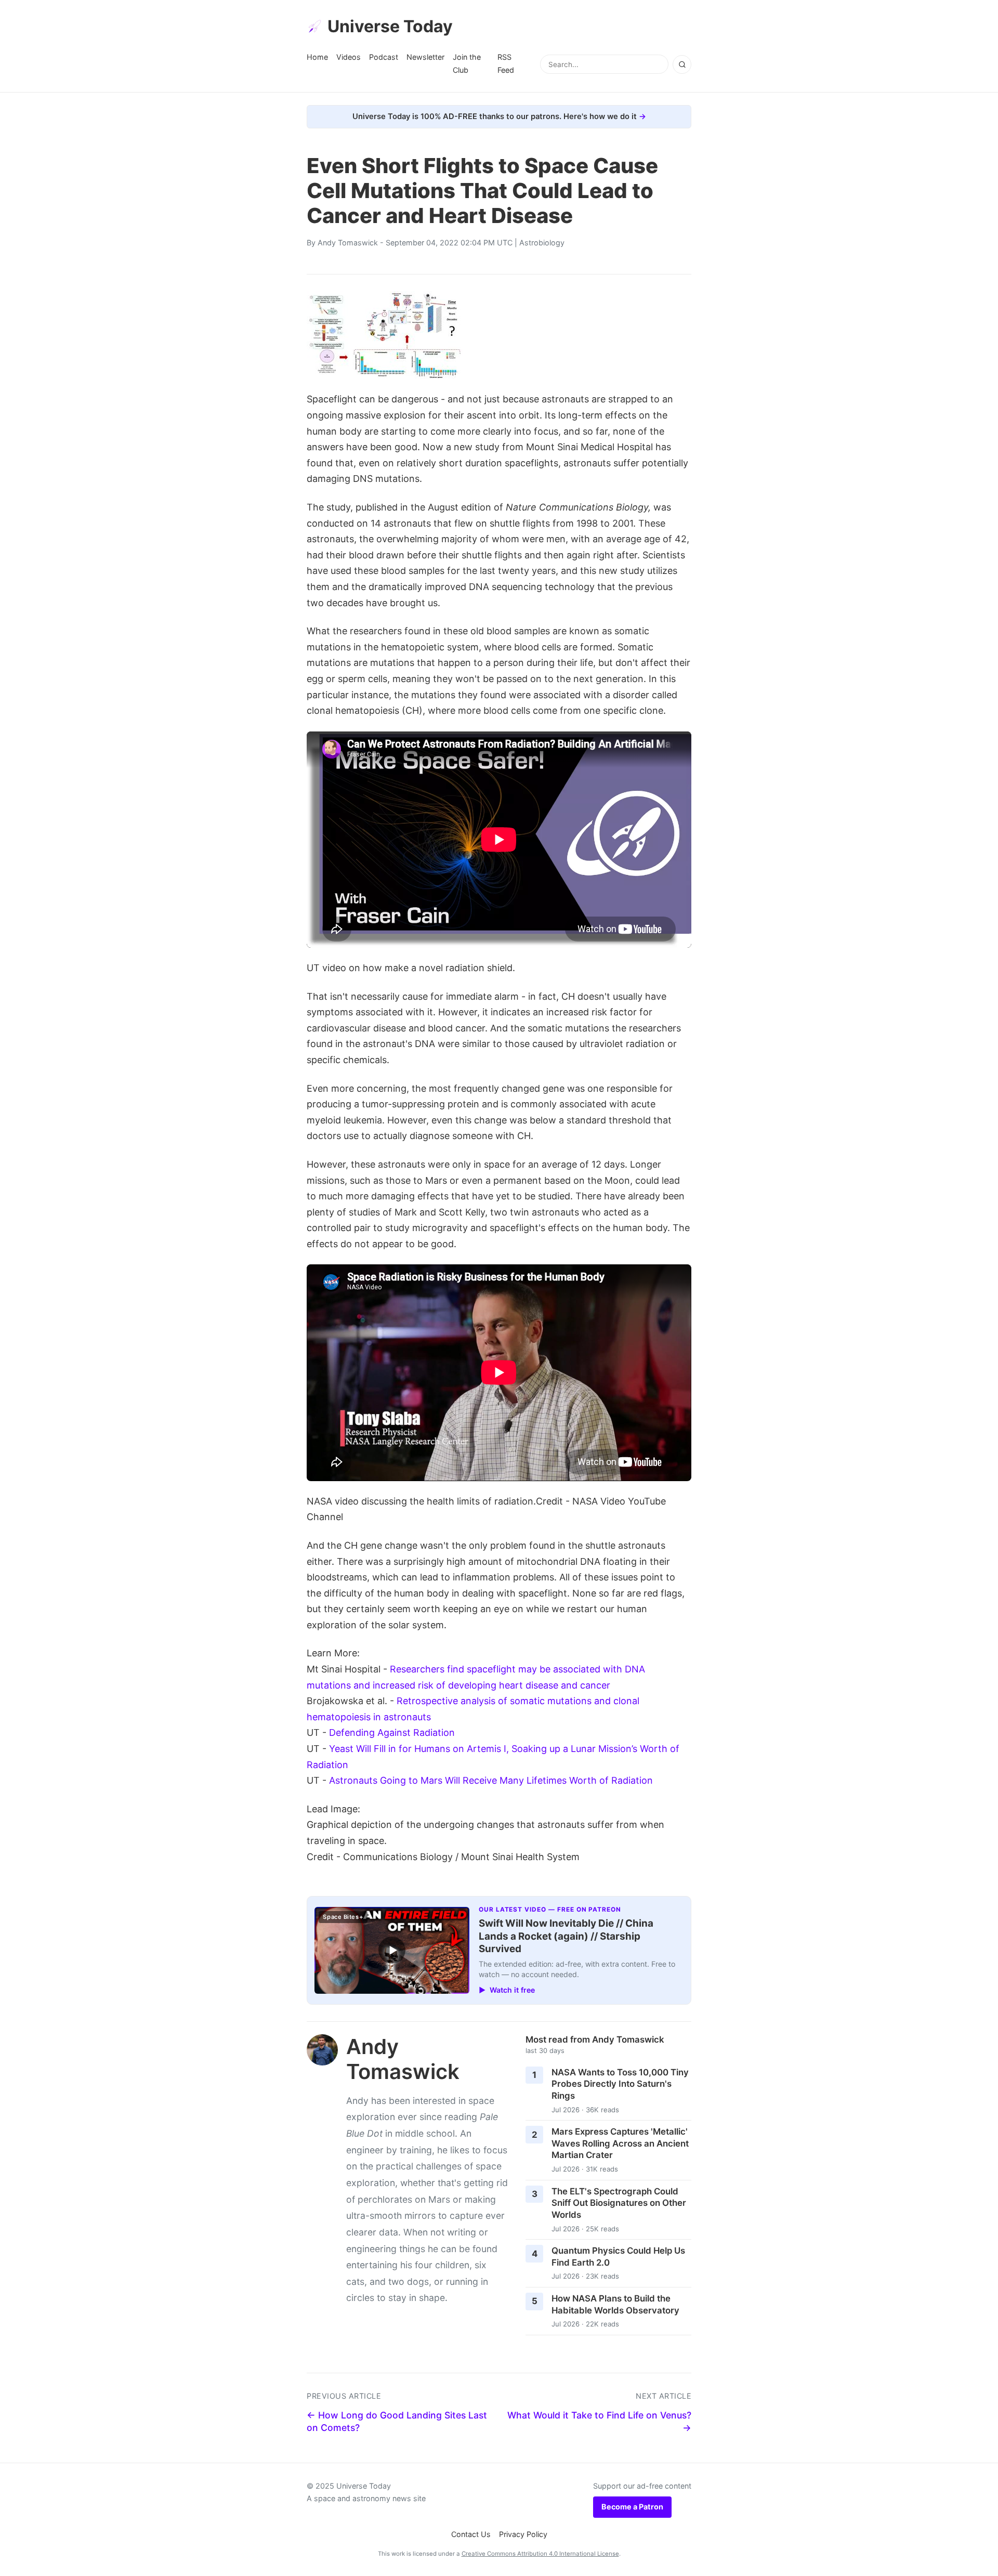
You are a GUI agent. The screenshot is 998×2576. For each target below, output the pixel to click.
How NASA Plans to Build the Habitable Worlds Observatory (615, 2304)
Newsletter (425, 57)
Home (317, 57)
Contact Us (471, 2534)
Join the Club (467, 63)
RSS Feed (506, 63)
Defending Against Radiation (392, 1732)
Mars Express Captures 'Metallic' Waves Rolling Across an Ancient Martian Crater (620, 2143)
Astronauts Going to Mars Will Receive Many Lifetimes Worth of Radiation (491, 1780)
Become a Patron (632, 2507)
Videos (349, 57)
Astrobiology (542, 243)
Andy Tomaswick (348, 243)
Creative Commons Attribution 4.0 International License (540, 2554)
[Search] (682, 64)
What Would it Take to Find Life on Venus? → (599, 2422)
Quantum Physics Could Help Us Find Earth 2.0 (618, 2257)
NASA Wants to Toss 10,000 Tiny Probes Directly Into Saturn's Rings (620, 2084)
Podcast (384, 57)
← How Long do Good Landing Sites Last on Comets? (397, 2422)
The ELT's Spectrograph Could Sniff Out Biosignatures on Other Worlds (619, 2203)
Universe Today (390, 26)
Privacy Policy (523, 2534)
